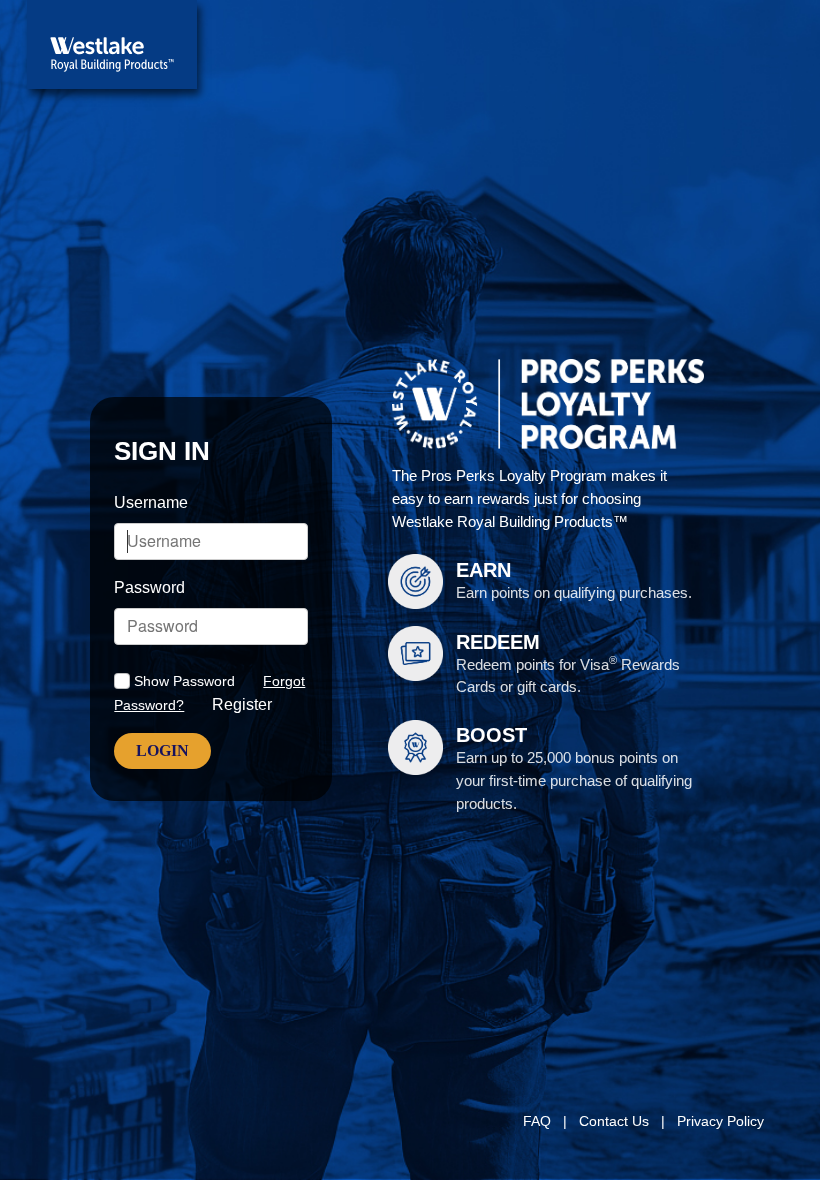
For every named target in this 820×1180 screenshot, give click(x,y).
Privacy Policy (722, 1121)
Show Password (184, 681)
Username (151, 502)
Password (149, 587)
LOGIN (162, 750)
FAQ (539, 1121)
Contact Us (616, 1121)
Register (242, 704)
